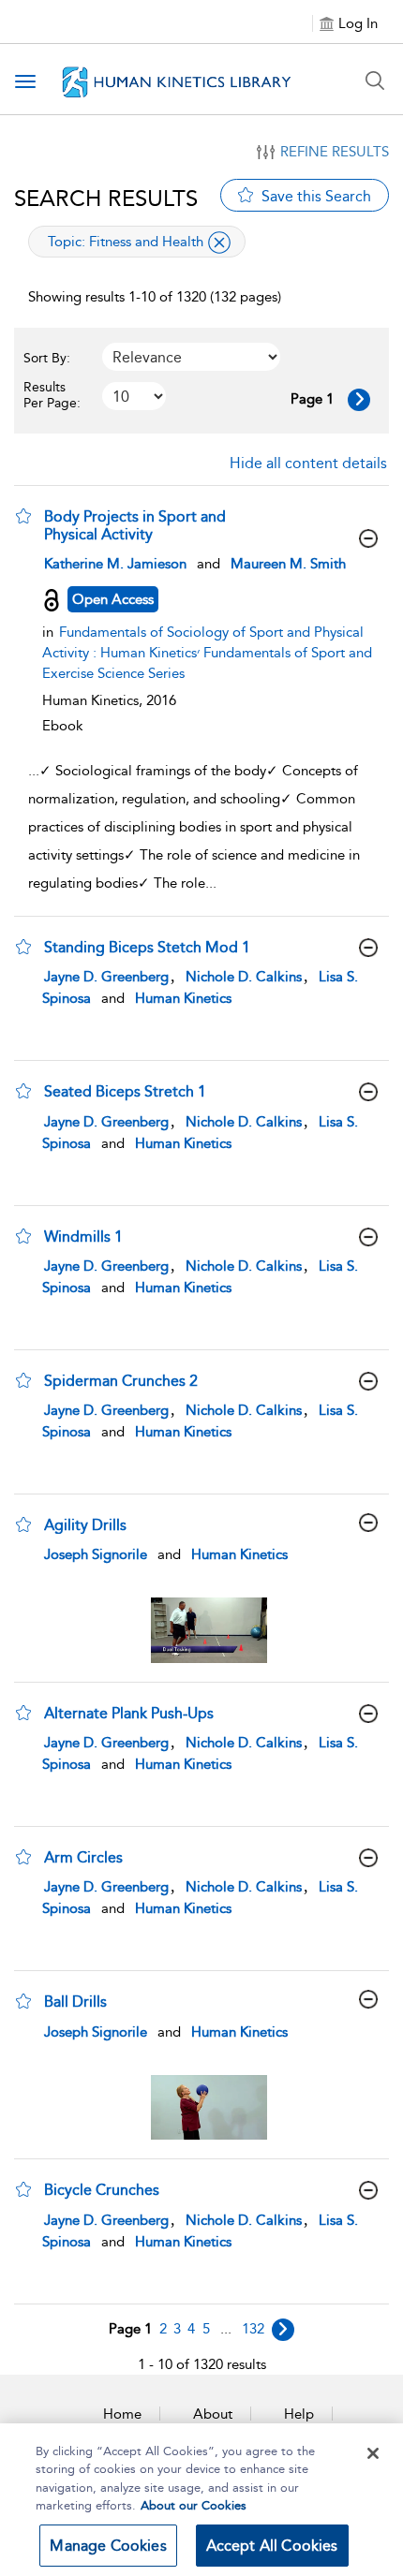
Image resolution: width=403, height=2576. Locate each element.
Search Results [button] (106, 198)
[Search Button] (375, 81)
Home (122, 2414)
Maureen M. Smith (288, 564)
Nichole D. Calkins (244, 977)
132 (253, 2329)
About (213, 2414)
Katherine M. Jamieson (115, 564)
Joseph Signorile (96, 1554)
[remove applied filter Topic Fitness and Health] (219, 243)
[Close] (373, 2453)
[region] (201, 2500)
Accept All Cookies (272, 2546)
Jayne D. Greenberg (106, 977)
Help (299, 2414)
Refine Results (335, 152)
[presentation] (209, 1630)
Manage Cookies (108, 2546)
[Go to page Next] (283, 2330)
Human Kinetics (183, 998)
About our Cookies (194, 2505)
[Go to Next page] (359, 400)
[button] (23, 516)
